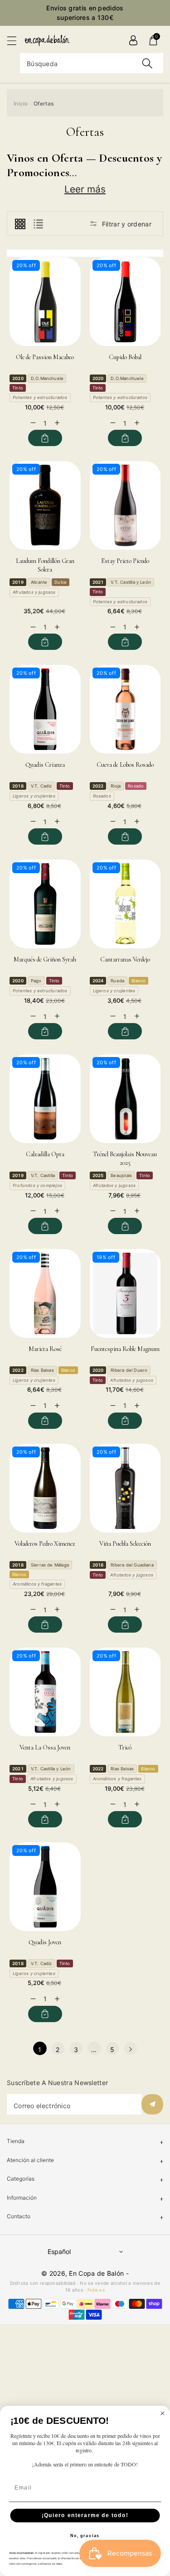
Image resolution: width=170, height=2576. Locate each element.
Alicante (39, 582)
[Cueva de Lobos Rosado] (125, 709)
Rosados (102, 796)
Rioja (116, 786)
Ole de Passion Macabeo (45, 357)
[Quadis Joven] (45, 1887)
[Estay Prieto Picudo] (125, 505)
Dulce (61, 582)
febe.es (96, 2290)
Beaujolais (121, 1175)
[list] (38, 224)
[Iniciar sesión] (133, 40)
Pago (36, 981)
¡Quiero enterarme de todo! (85, 2516)
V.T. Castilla (43, 1175)
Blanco (138, 981)
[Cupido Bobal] (125, 302)
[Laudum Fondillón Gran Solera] (45, 505)
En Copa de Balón (96, 2273)
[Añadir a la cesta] (45, 438)
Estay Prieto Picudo (125, 561)
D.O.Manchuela (47, 378)
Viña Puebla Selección (125, 1544)
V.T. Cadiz (41, 786)
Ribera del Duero (129, 1370)
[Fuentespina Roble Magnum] (125, 1293)
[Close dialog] (163, 2413)
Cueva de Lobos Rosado (125, 765)
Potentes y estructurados (40, 397)
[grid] (20, 224)
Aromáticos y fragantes (37, 1584)
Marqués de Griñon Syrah (45, 959)
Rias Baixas (42, 1370)
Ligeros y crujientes (34, 796)
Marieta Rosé (45, 1349)
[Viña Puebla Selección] (125, 1488)
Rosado (136, 786)
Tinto (18, 388)
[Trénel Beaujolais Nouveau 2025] (125, 1099)
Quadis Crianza (45, 765)
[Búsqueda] (147, 63)
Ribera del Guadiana (132, 1565)
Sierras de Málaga (50, 1565)
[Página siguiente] (131, 2048)
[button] (16, 41)
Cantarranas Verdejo (125, 959)
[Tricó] (125, 1692)
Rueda (117, 981)
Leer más (85, 189)
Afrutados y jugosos (34, 592)
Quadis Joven (45, 1942)
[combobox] (92, 63)
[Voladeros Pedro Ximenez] (45, 1488)
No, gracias (85, 2536)
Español (59, 2252)
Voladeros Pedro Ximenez (45, 1544)
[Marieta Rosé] (45, 1293)
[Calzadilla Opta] (45, 1099)
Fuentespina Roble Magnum (125, 1349)
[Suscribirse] (152, 2104)
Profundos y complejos (37, 1185)
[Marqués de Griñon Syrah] (45, 904)
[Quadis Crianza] (45, 709)
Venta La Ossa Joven (45, 1747)
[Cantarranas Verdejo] (125, 904)
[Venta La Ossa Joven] (45, 1692)
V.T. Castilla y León (131, 582)
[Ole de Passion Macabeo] (45, 302)
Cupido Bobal (125, 357)
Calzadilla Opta (45, 1154)
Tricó (125, 1747)
